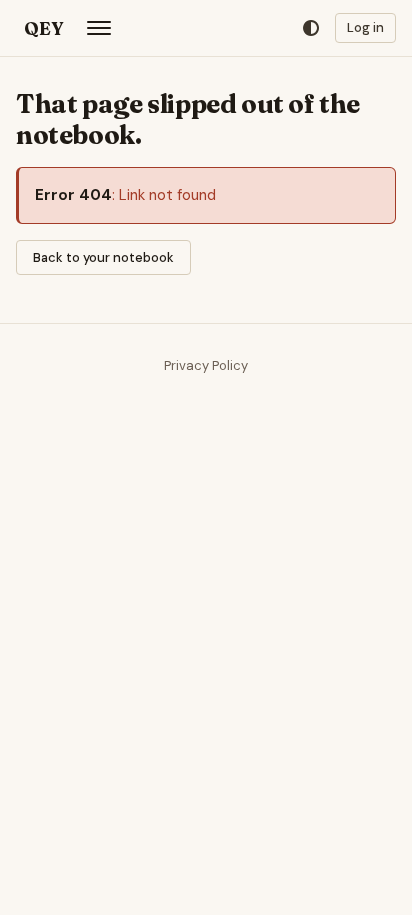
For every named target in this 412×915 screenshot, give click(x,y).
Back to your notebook (103, 257)
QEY (43, 28)
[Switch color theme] (311, 28)
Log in (365, 27)
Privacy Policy (206, 365)
